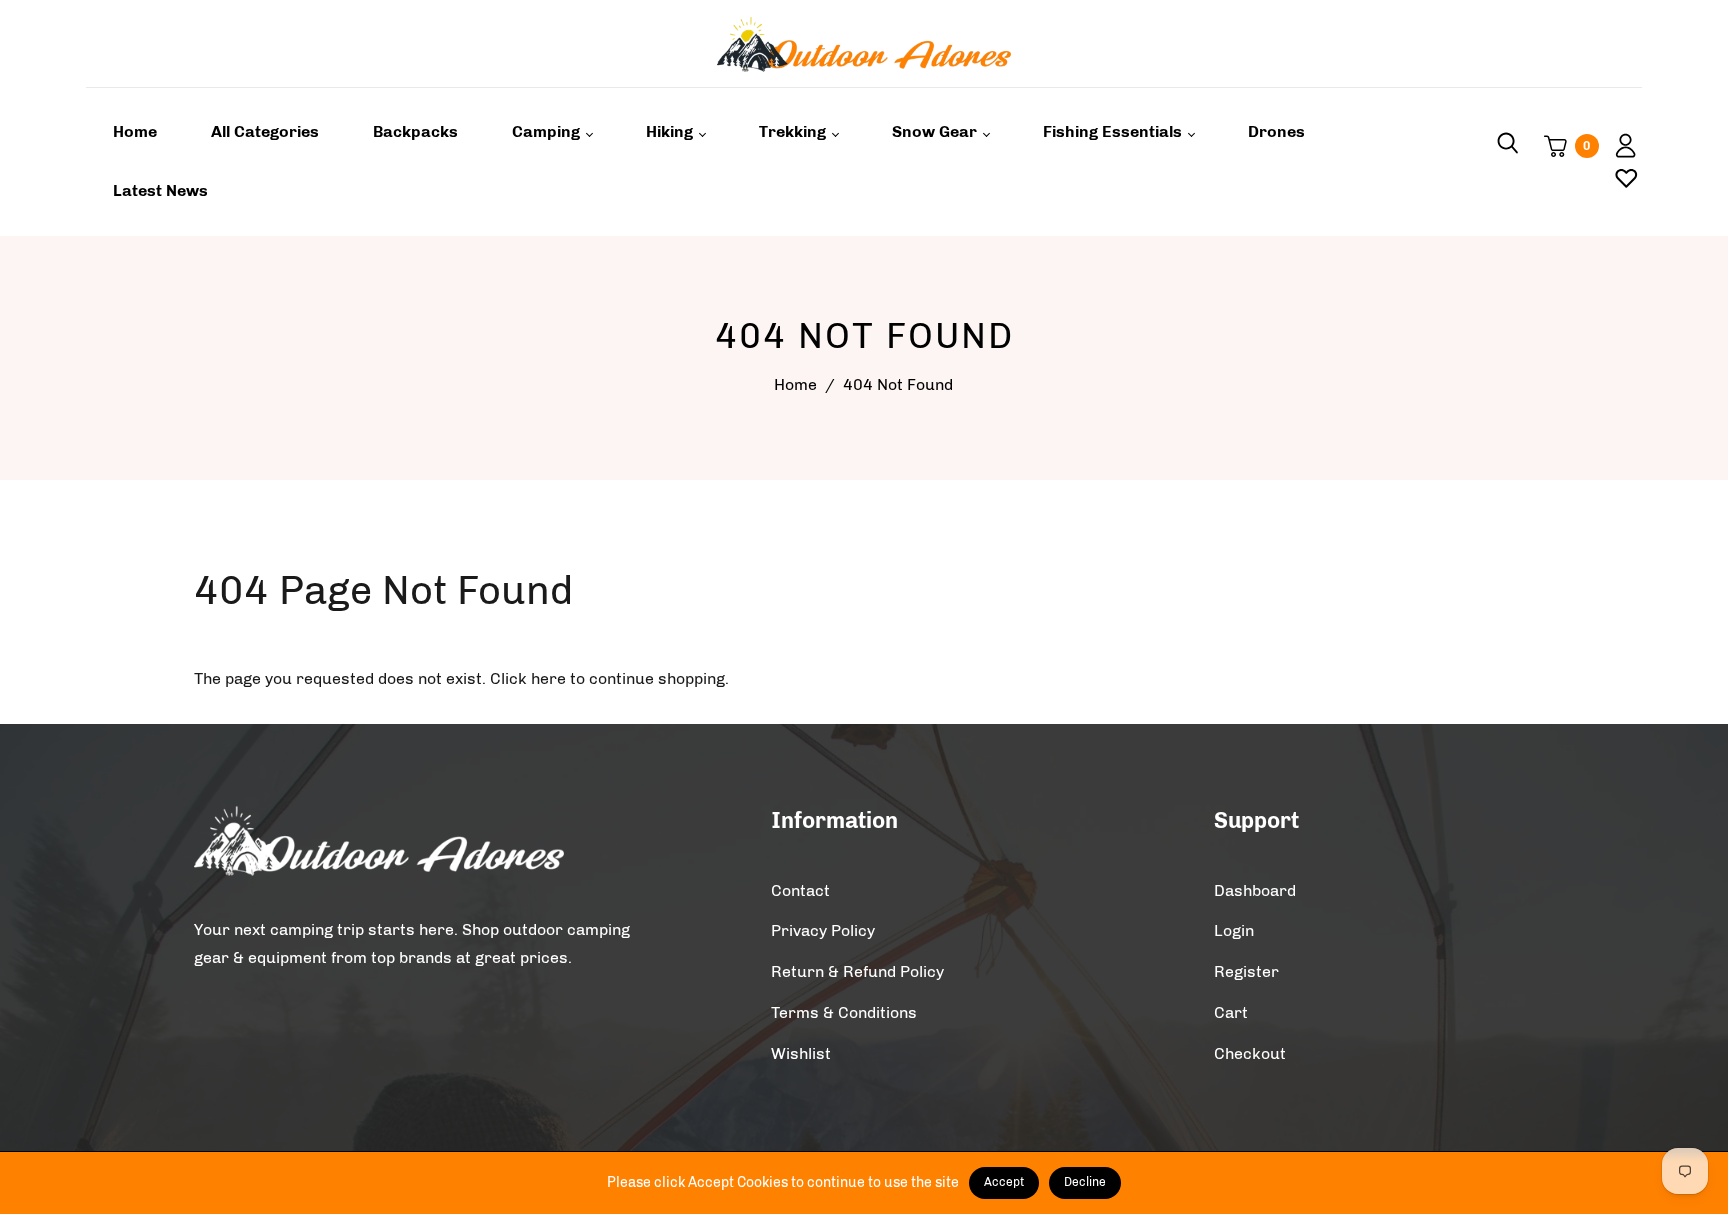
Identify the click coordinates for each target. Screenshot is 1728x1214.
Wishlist (801, 1053)
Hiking (671, 131)
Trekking (794, 131)
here (548, 678)
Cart (1231, 1012)
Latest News (160, 190)
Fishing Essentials (1114, 131)
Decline (1085, 1182)
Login (1234, 930)
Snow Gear (936, 131)
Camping (548, 131)
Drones (1276, 131)
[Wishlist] (1618, 178)
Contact (800, 890)
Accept (1004, 1182)
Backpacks (415, 131)
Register (1246, 971)
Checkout (1250, 1053)
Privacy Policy (823, 930)
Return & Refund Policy (857, 971)
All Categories (265, 131)
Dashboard (1255, 890)
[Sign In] (1618, 146)
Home (135, 131)
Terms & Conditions (844, 1012)
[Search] (1508, 146)
